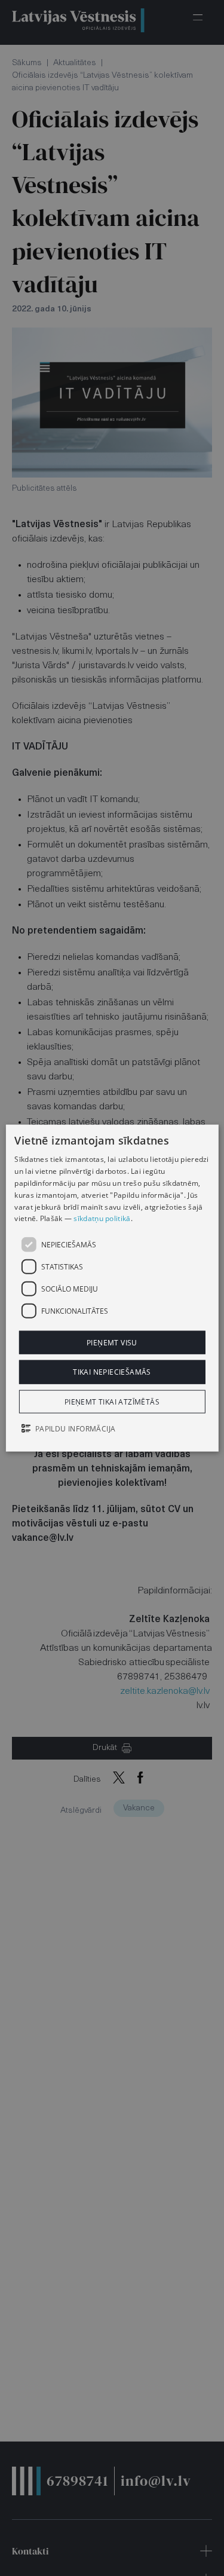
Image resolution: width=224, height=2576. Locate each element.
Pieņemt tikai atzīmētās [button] (112, 1401)
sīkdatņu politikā (102, 1218)
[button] (112, 1429)
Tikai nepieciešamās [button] (112, 1372)
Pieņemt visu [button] (112, 1343)
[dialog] (112, 1288)
